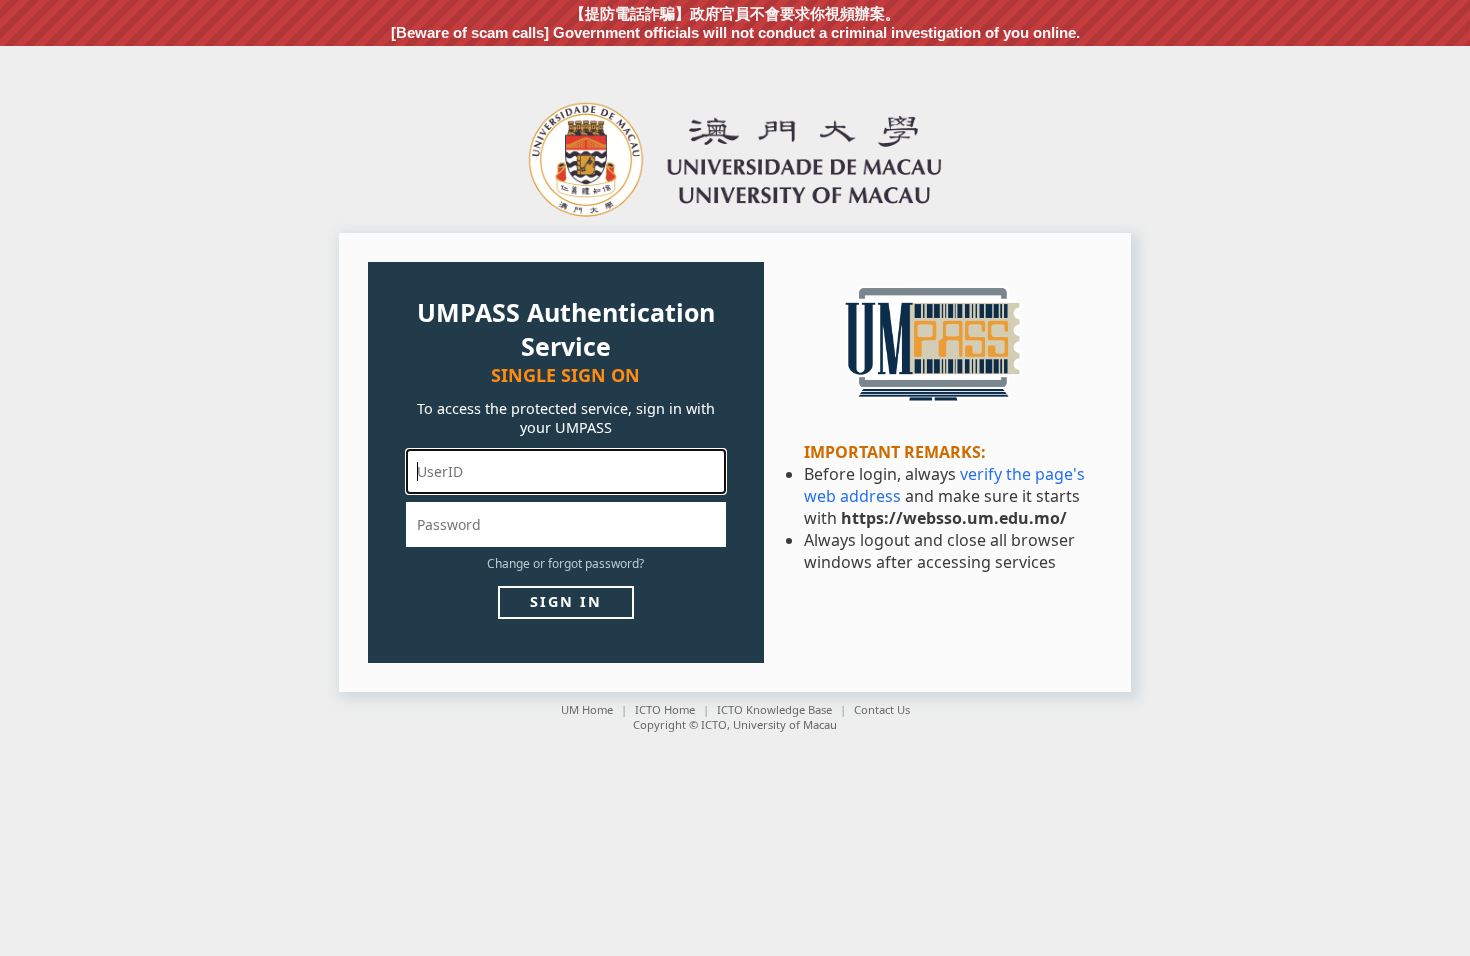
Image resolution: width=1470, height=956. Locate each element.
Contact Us (882, 709)
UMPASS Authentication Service (566, 329)
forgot (565, 563)
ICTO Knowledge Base (774, 709)
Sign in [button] (566, 601)
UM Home (587, 709)
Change (508, 563)
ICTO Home (665, 709)
